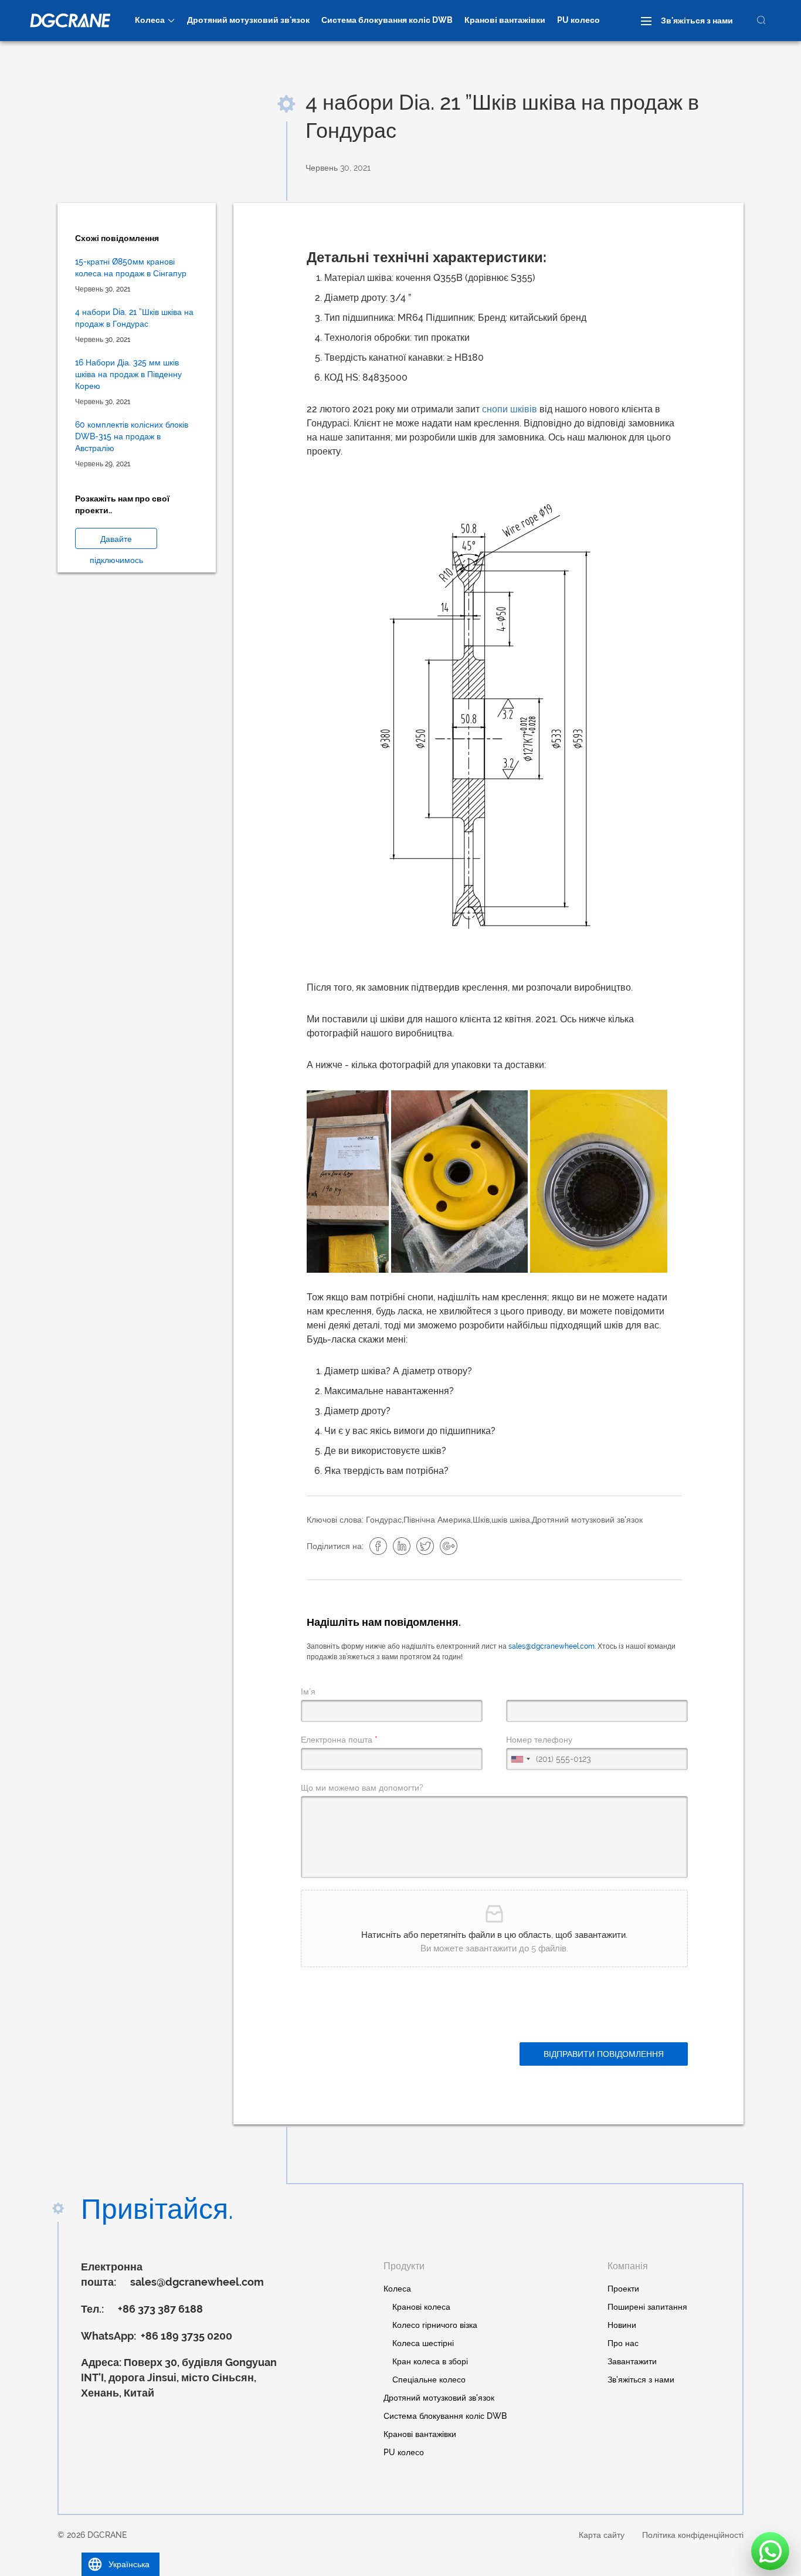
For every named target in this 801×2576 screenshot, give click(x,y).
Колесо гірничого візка (435, 2325)
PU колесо (578, 20)
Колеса (150, 20)
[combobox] (520, 1759)
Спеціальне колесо (429, 2380)
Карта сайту (602, 2535)
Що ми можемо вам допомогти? (362, 1788)
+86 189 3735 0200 (185, 2336)
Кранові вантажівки (505, 20)
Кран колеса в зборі (430, 2361)
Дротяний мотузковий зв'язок (248, 20)
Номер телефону (539, 1740)
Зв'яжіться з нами (697, 21)
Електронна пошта (339, 1740)
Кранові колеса (421, 2307)
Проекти (623, 2289)
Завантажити (632, 2361)
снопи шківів (510, 409)
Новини (622, 2325)
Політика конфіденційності (693, 2535)
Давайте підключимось (116, 542)
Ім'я (308, 1692)
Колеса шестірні (423, 2343)
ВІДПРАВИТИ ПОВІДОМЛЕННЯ (604, 2054)
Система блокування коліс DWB (387, 20)
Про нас (623, 2343)
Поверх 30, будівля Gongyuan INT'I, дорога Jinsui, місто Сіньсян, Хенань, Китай (179, 2377)
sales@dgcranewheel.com (551, 1646)
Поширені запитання (647, 2307)
